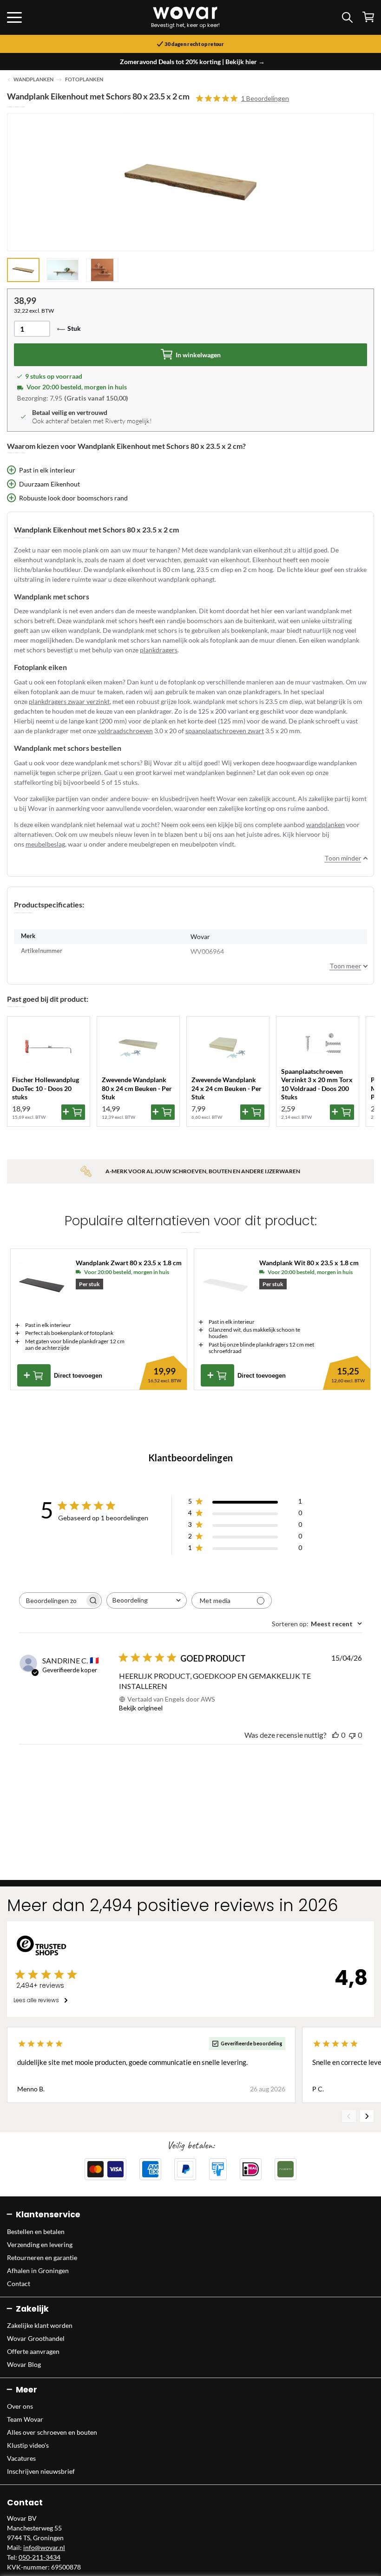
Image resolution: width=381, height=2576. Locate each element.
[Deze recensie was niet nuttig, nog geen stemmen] (352, 1735)
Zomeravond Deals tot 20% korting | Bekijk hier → (192, 62)
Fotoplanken (84, 79)
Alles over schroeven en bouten (52, 2432)
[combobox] (147, 1600)
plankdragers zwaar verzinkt (69, 701)
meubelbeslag (45, 844)
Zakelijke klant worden (40, 2325)
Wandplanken (33, 79)
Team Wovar (25, 2419)
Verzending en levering (40, 2244)
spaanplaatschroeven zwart (225, 731)
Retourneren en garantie (42, 2257)
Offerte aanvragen (33, 2351)
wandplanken (325, 825)
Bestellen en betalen (36, 2231)
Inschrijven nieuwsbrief (41, 2471)
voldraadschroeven (125, 731)
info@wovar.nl (44, 2547)
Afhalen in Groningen (38, 2270)
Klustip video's (28, 2445)
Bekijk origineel (141, 1708)
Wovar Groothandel (36, 2338)
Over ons (20, 2406)
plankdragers (159, 650)
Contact (19, 2284)
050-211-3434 (39, 2557)
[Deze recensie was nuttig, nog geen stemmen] (335, 1735)
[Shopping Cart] (368, 17)
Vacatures (21, 2458)
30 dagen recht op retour (194, 44)
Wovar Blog (24, 2364)
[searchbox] (52, 1600)
